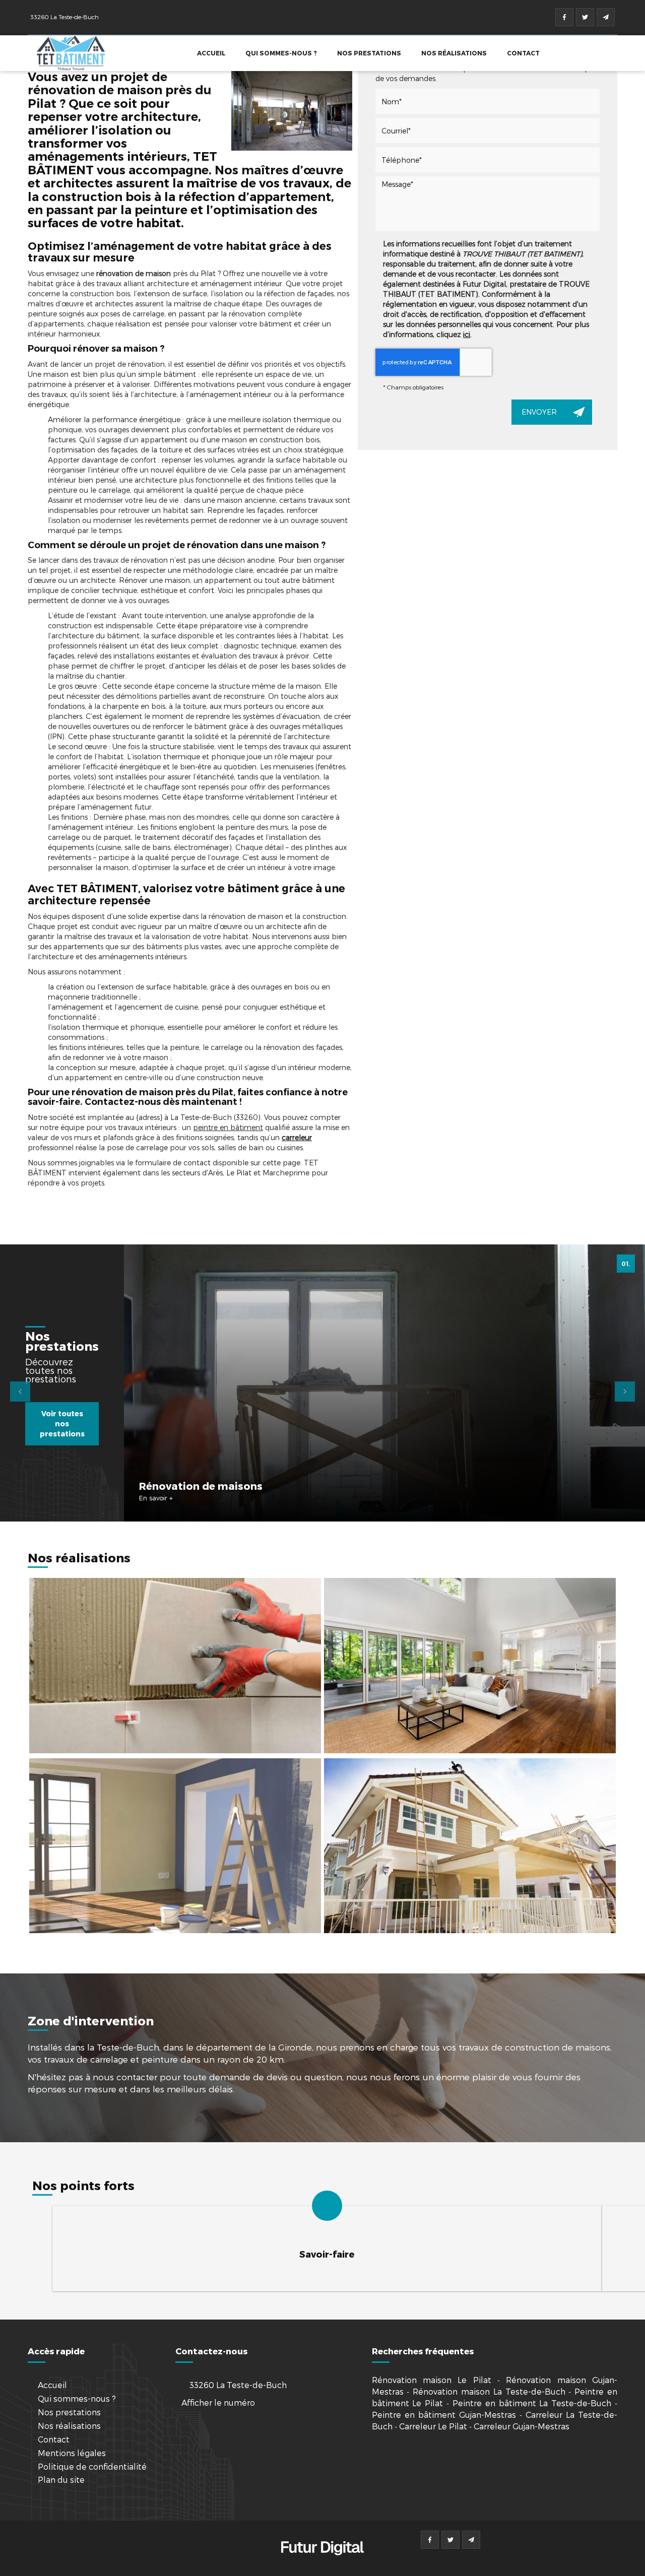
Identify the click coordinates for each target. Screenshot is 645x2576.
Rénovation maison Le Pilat (432, 2380)
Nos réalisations (454, 53)
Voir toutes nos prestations (62, 1424)
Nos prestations (369, 53)
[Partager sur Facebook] (564, 17)
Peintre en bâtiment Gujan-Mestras (444, 2415)
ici (467, 334)
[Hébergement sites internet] (322, 2566)
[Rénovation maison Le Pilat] (292, 111)
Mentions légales (72, 2453)
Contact (523, 53)
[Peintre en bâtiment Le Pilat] (470, 1846)
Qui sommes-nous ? (281, 53)
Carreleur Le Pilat (433, 2426)
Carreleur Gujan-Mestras (522, 2426)
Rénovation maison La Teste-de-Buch (489, 2391)
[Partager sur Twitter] (585, 17)
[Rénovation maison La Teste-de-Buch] (175, 1846)
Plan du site (61, 2480)
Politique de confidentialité (92, 2466)
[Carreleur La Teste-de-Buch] (175, 1665)
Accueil (211, 53)
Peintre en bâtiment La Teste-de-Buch (532, 2403)
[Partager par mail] (606, 17)
